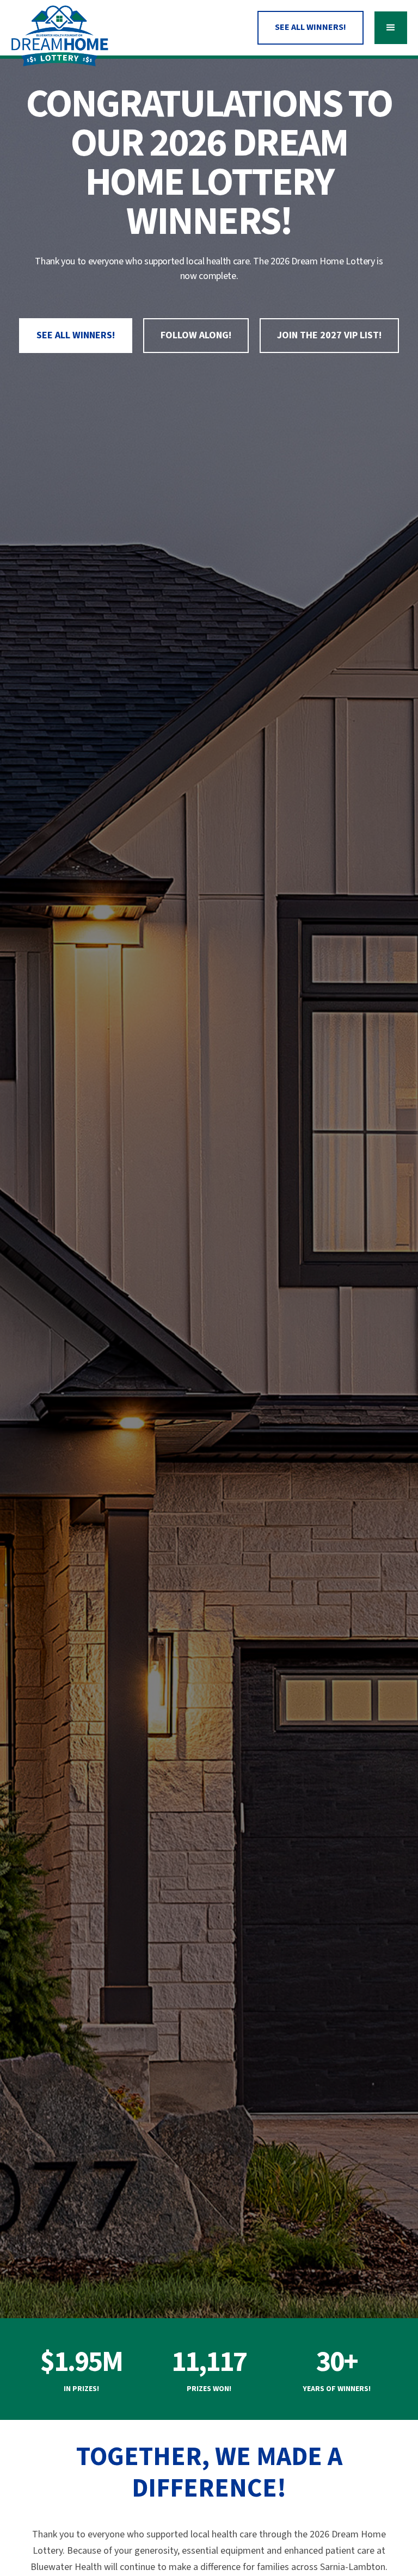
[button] (391, 28)
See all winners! (76, 335)
